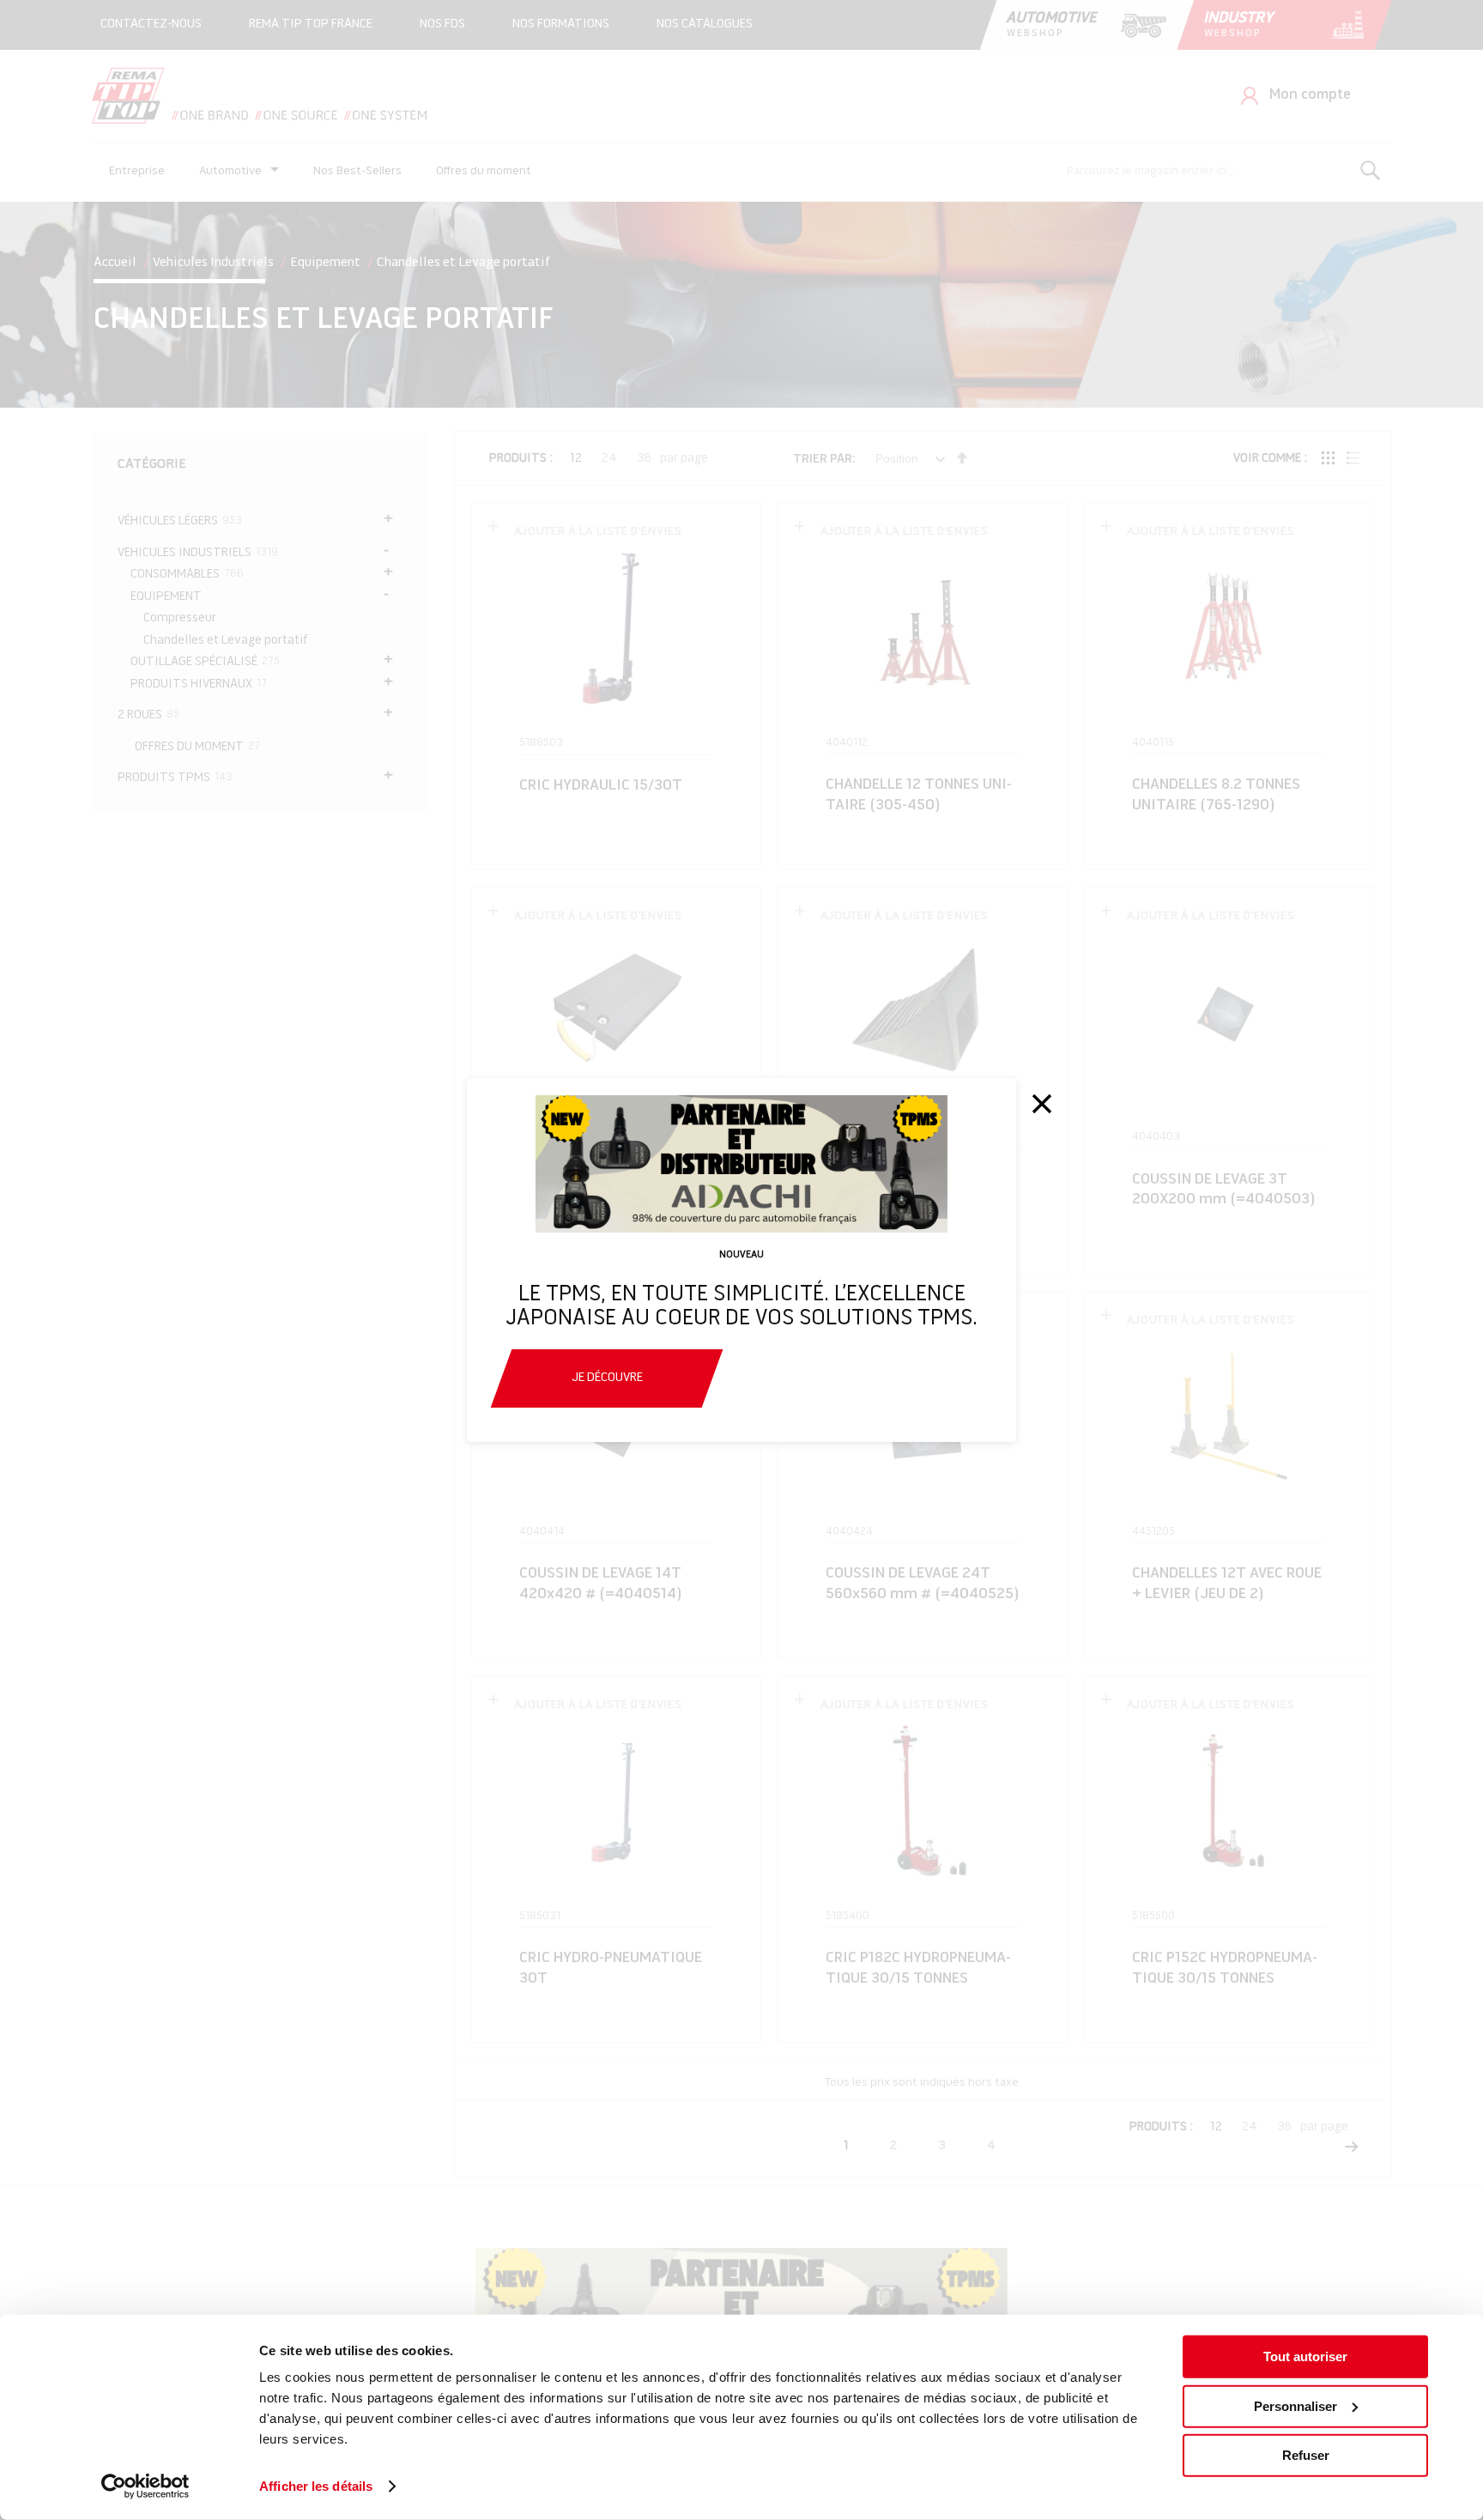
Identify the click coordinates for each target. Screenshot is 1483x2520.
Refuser (1306, 2455)
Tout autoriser (1305, 2356)
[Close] (1042, 1104)
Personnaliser (1295, 2405)
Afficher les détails (316, 2486)
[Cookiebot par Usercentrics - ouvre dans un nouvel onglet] (145, 2487)
